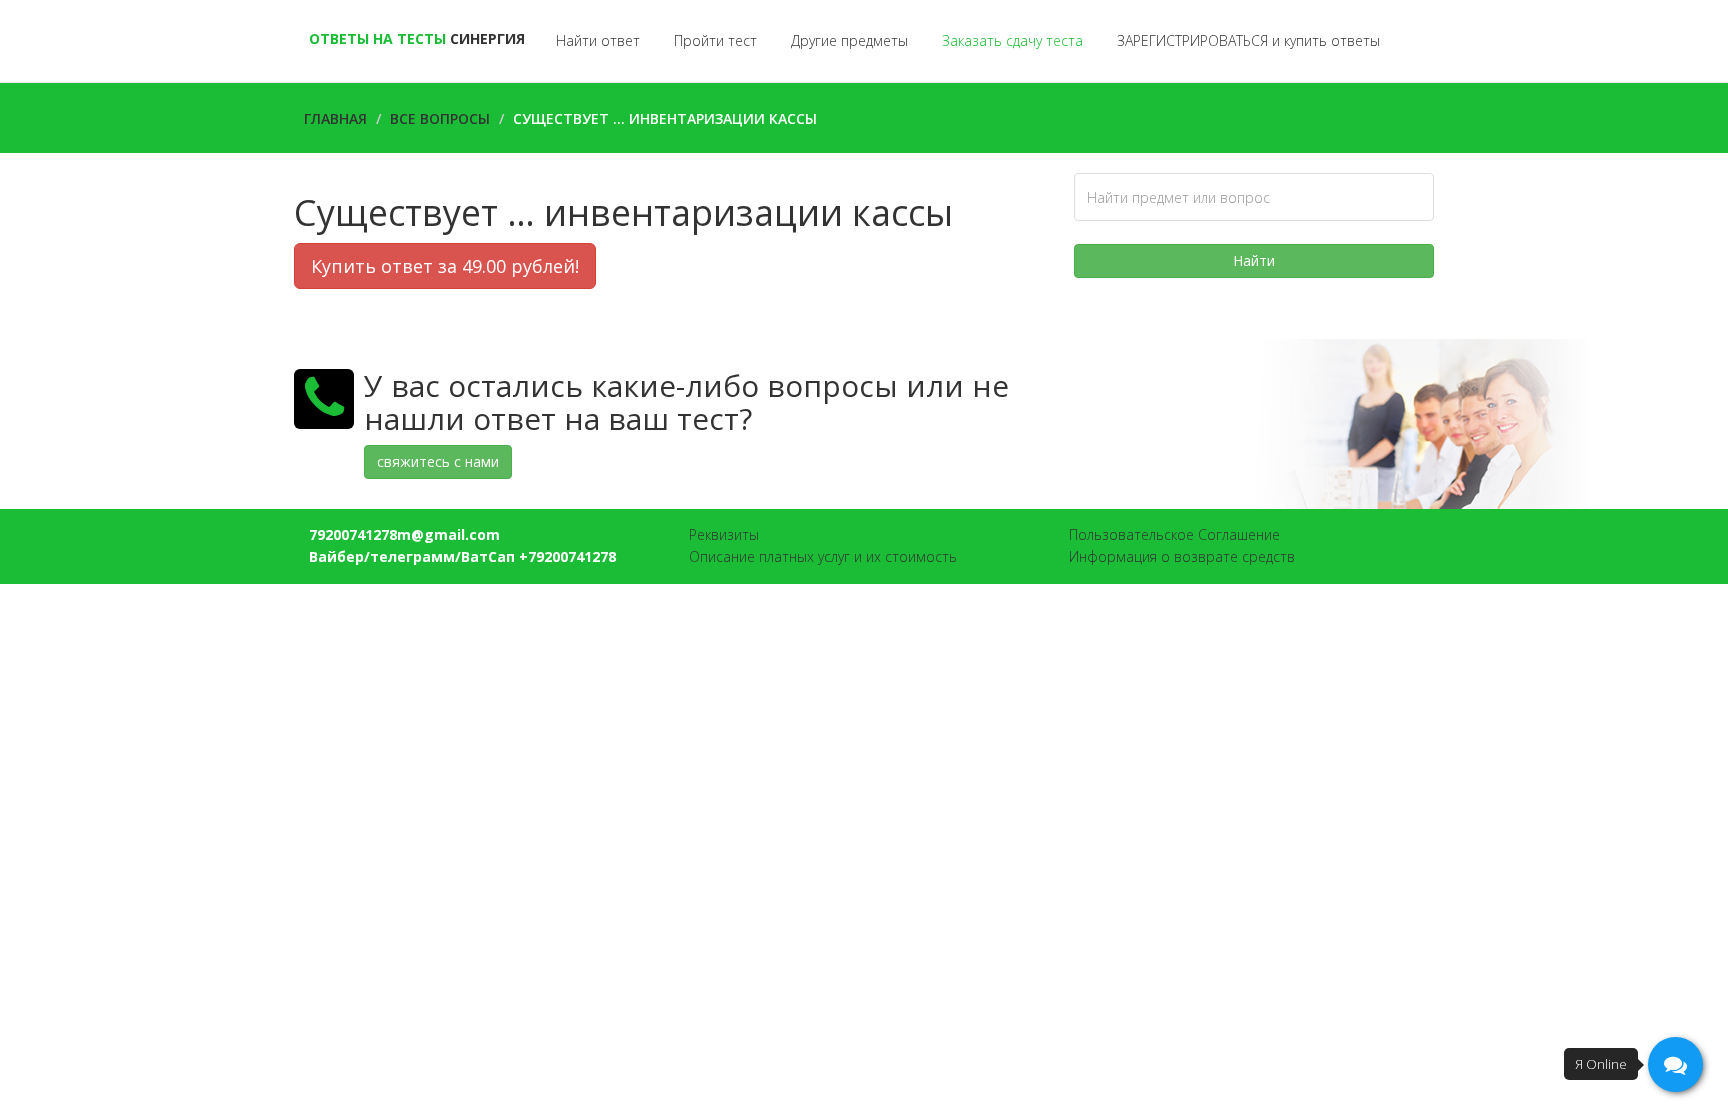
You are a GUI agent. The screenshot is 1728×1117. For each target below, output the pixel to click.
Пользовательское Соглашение (1174, 534)
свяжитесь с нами (438, 461)
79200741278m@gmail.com (404, 534)
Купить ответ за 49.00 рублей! (445, 266)
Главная (335, 118)
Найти (1254, 260)
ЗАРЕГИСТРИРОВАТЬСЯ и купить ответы (1248, 40)
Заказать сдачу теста (1012, 40)
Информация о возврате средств (1182, 556)
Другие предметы (849, 40)
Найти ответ (598, 40)
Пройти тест (715, 40)
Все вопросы (440, 118)
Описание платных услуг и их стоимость (823, 556)
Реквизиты (724, 534)
